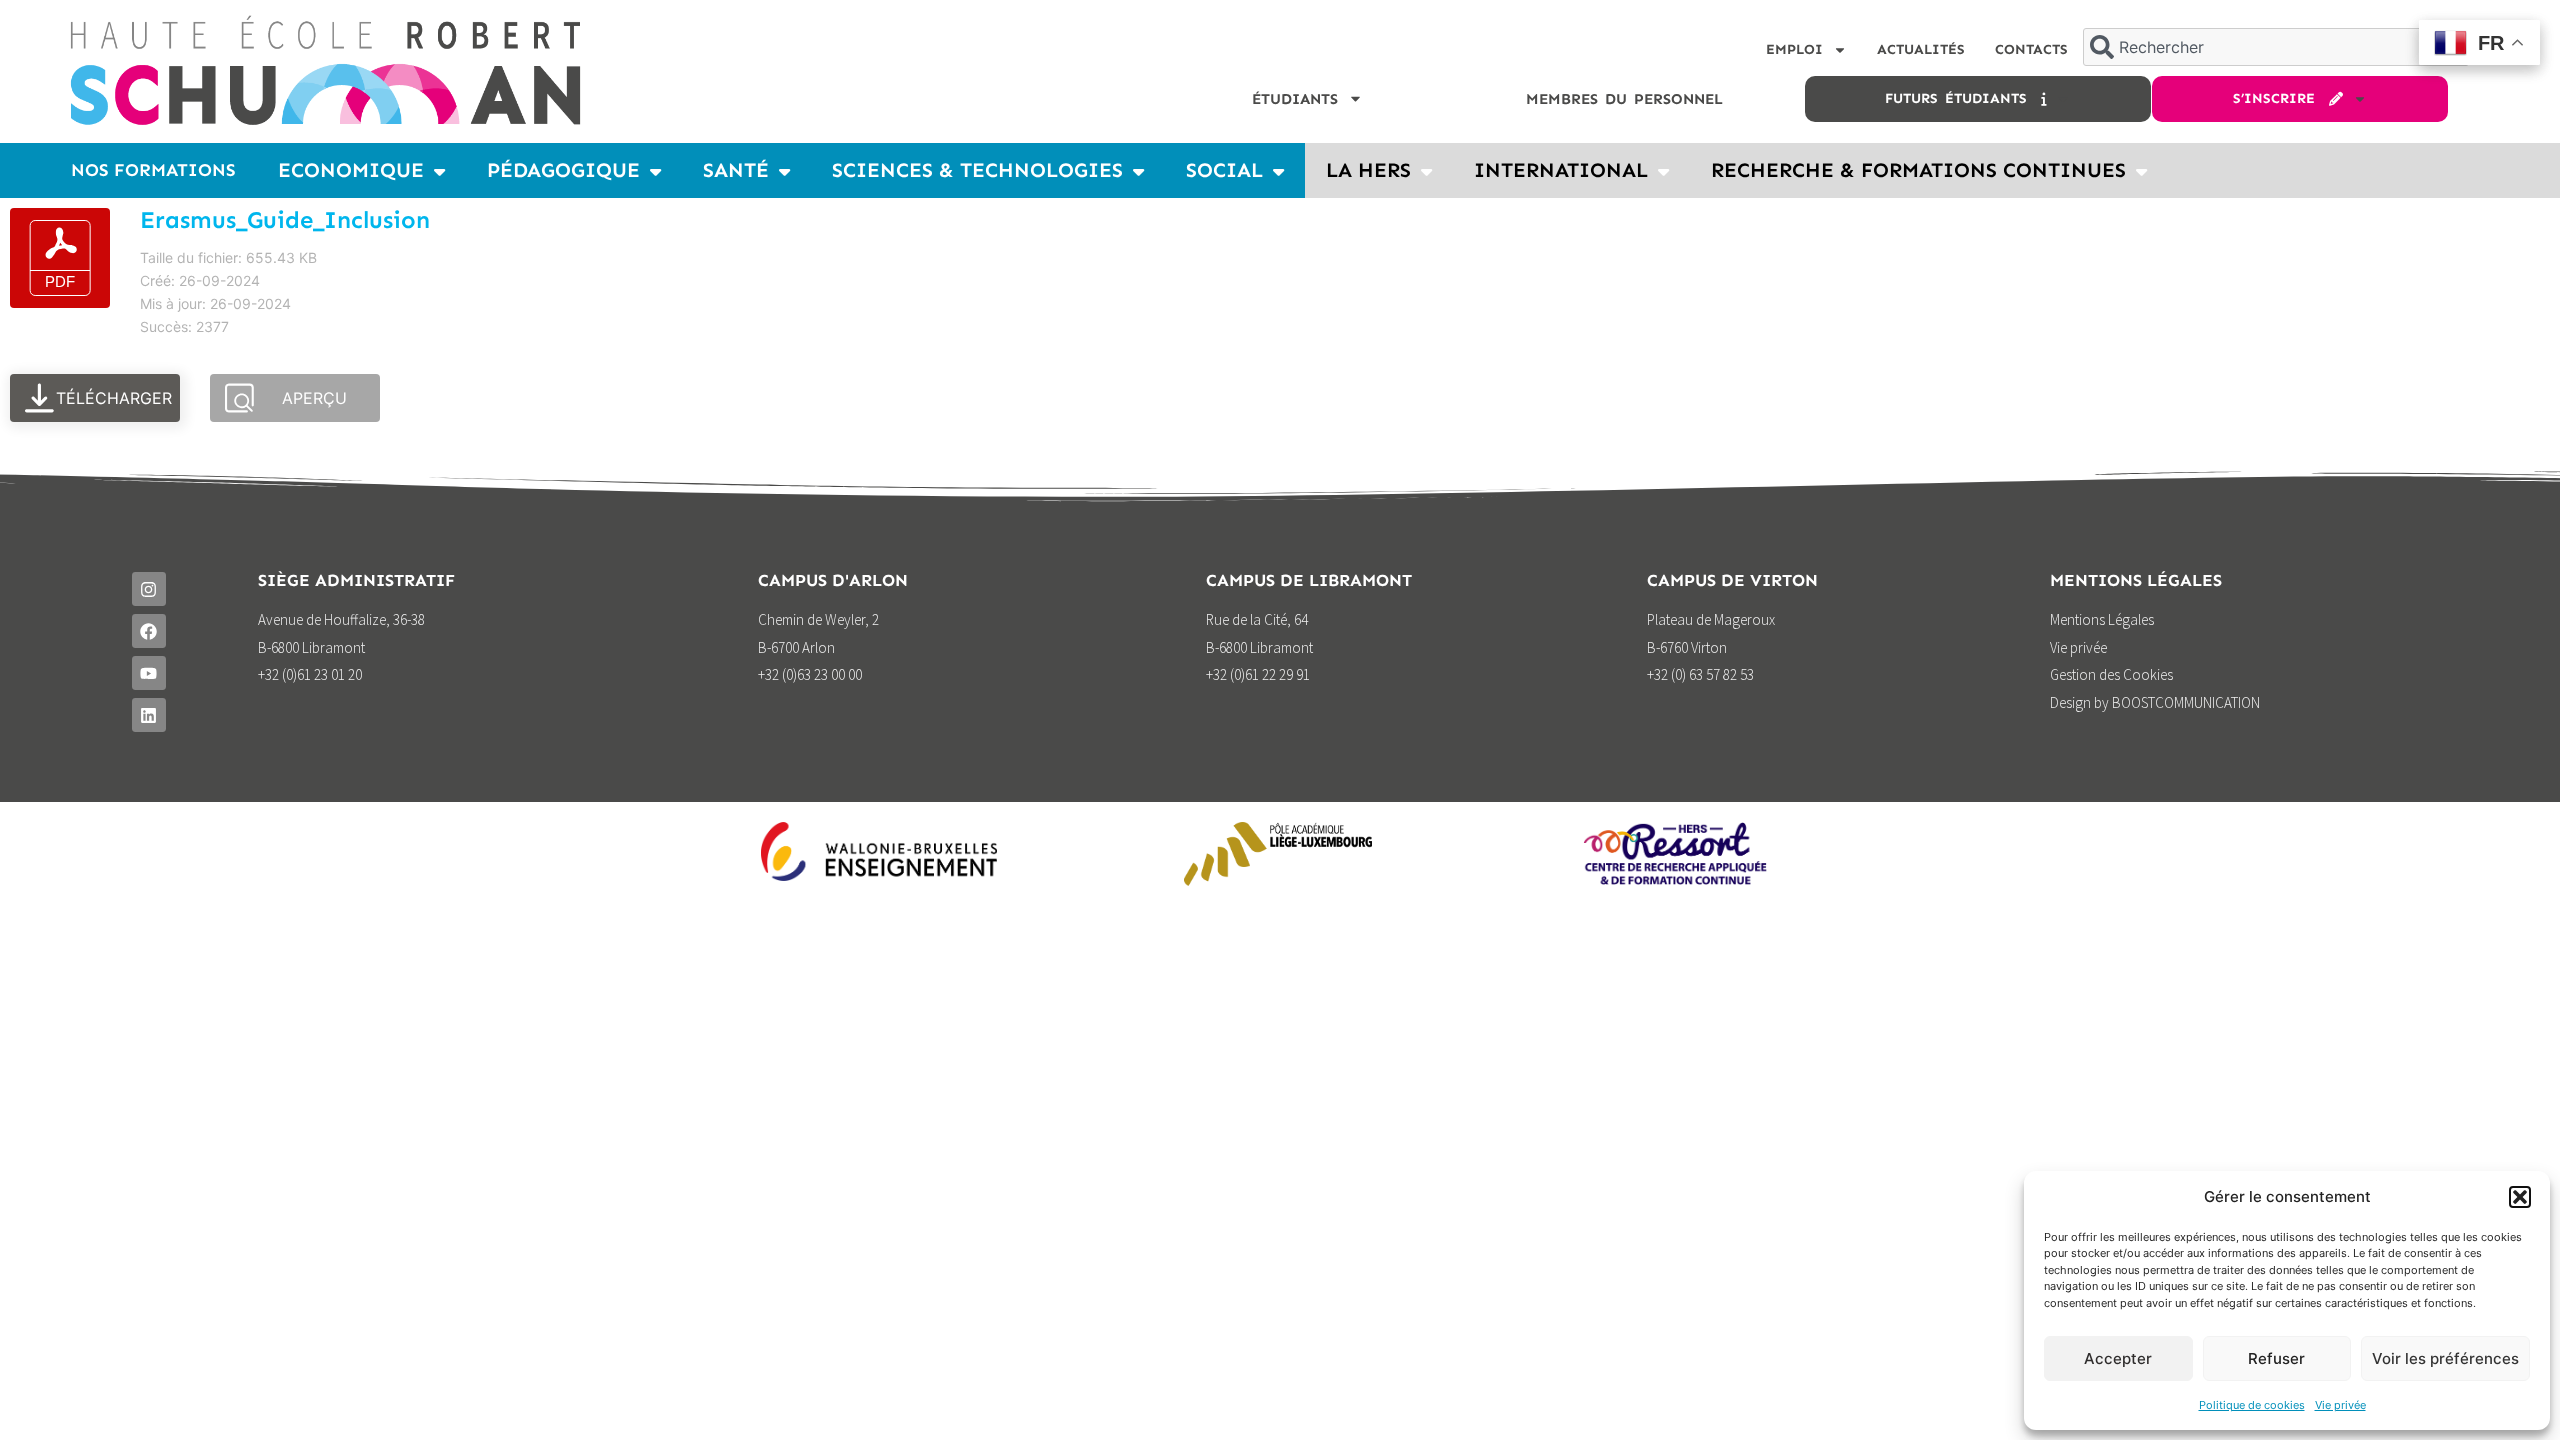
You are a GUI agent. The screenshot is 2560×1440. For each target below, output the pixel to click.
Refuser (2276, 1358)
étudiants (1295, 99)
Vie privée (2340, 1405)
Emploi (1794, 49)
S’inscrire (2281, 98)
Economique (351, 170)
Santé (736, 170)
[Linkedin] (149, 715)
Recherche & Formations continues (1918, 170)
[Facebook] (149, 631)
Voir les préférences (2445, 1358)
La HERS (1368, 170)
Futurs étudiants (1963, 98)
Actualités (1921, 49)
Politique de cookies (2252, 1405)
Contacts (2031, 49)
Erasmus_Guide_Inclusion (285, 219)
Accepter (2118, 1358)
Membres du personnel (1624, 99)
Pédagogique (563, 170)
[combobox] (2275, 47)
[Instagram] (149, 589)
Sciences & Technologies (977, 170)
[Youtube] (149, 673)
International (1561, 170)
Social (1224, 170)
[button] (2520, 1197)
